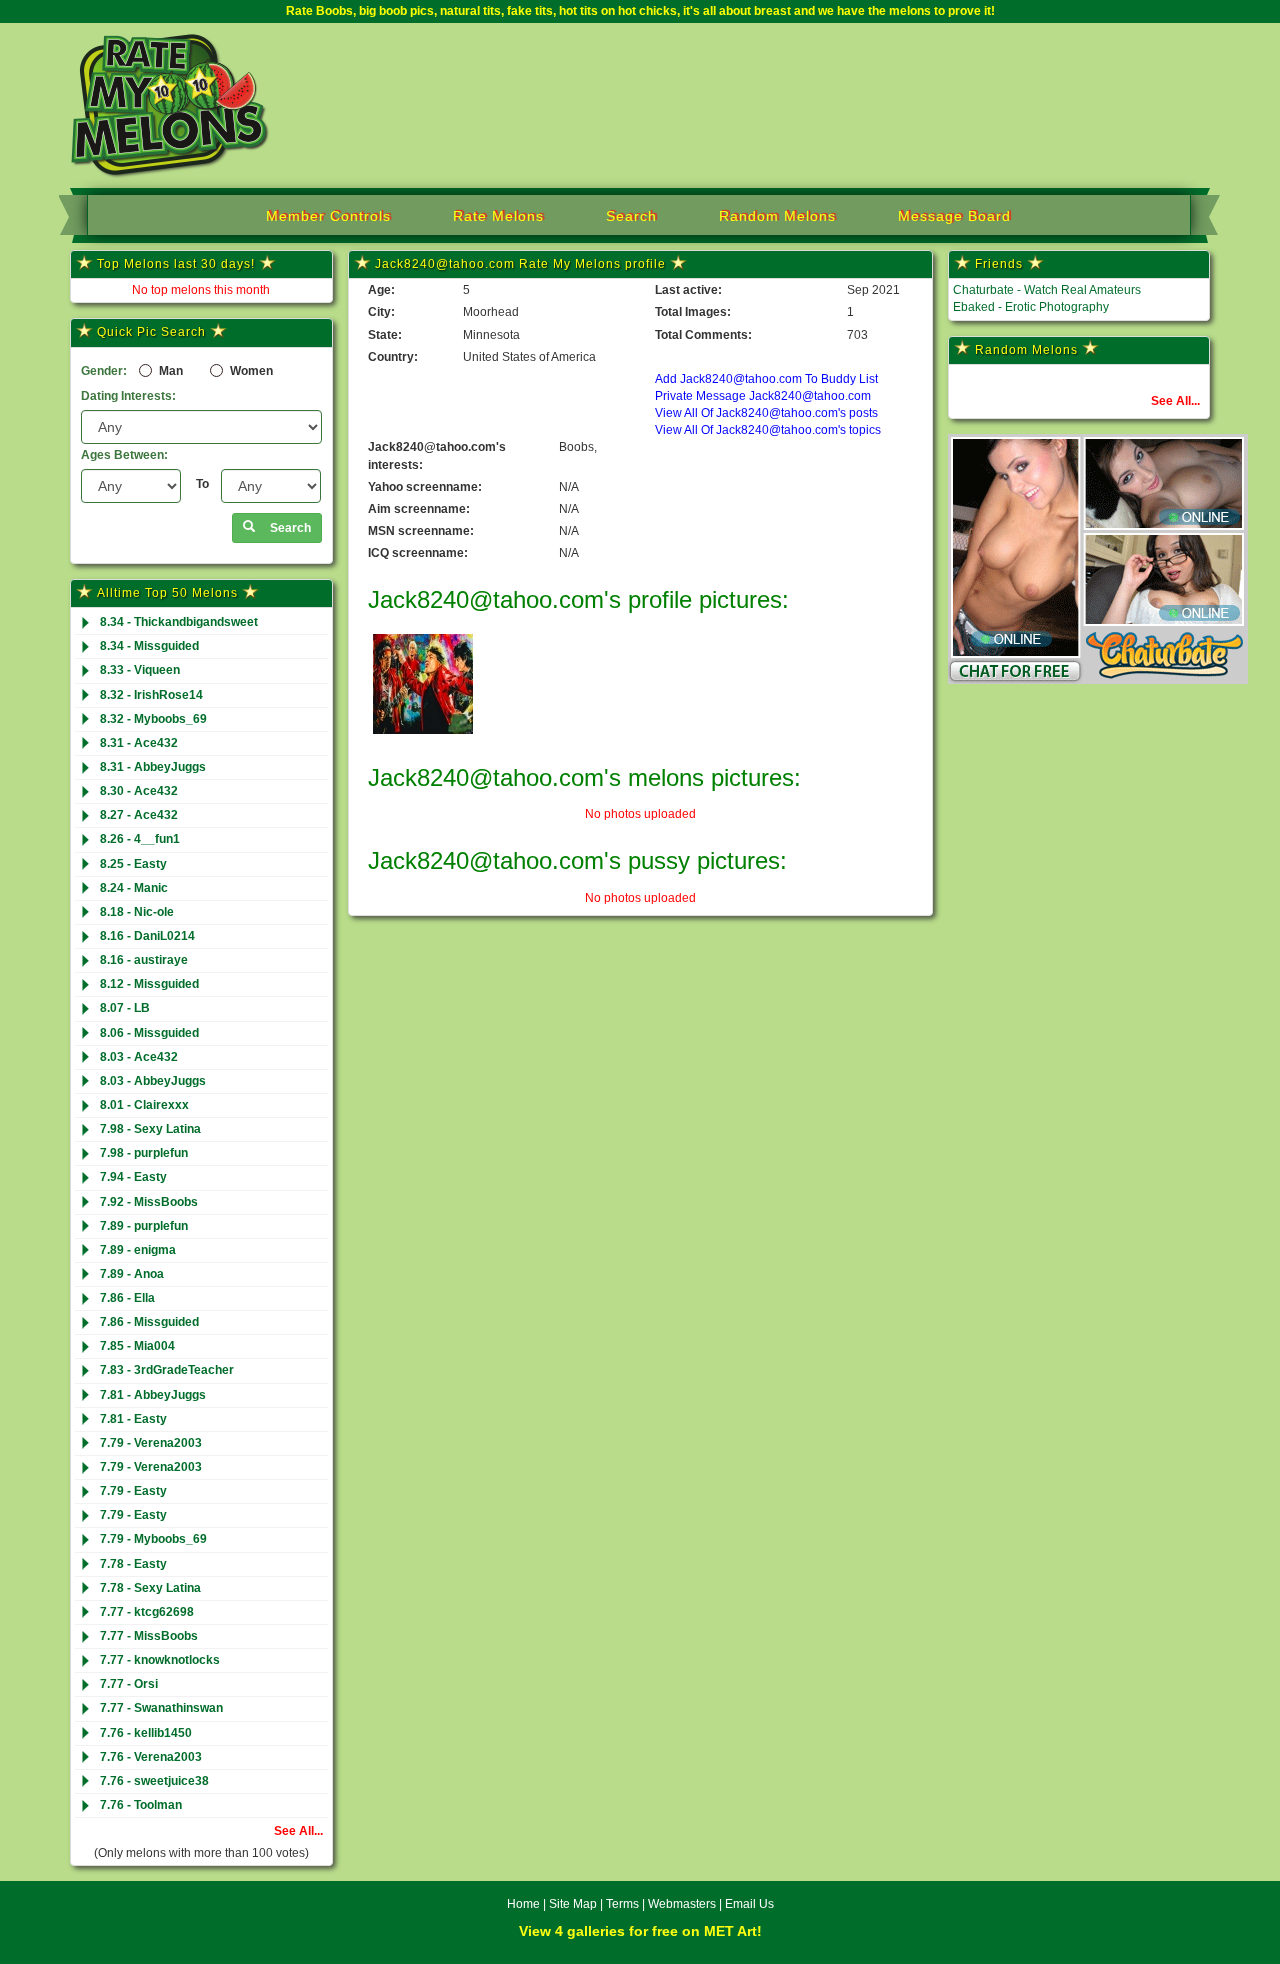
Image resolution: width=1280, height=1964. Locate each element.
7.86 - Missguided (149, 1322)
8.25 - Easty (133, 864)
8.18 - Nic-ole (137, 912)
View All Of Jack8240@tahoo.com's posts (766, 413)
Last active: (688, 290)
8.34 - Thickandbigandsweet (179, 622)
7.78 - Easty (133, 1564)
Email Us (749, 1904)
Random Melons (777, 216)
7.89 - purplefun (144, 1226)
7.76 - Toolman (141, 1805)
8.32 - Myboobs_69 (153, 719)
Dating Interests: (128, 396)
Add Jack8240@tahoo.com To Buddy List (766, 379)
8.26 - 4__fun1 (140, 839)
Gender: (104, 371)
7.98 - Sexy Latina (150, 1129)
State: (385, 335)
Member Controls (328, 216)
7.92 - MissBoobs (149, 1202)
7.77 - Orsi (129, 1684)
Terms (622, 1904)
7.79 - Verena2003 (151, 1443)
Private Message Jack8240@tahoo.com (763, 396)
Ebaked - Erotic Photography (1031, 307)
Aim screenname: (419, 509)
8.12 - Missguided (149, 984)
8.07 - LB (125, 1008)
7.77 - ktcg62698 (147, 1612)
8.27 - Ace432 (139, 815)
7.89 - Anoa (132, 1274)
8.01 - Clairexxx (144, 1105)
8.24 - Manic (134, 888)
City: (381, 312)
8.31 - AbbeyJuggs (153, 767)
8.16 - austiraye (144, 960)
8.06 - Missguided (149, 1033)
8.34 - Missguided (149, 646)
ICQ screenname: (418, 553)
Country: (393, 357)
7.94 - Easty (133, 1177)
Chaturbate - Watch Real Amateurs (1047, 290)
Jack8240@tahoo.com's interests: (437, 455)
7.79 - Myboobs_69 (153, 1539)
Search (631, 216)
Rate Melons (498, 216)
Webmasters (682, 1904)
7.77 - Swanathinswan (161, 1708)
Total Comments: (703, 335)
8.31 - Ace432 (139, 743)
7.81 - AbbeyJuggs (153, 1395)
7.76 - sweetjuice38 (154, 1781)
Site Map (574, 1904)
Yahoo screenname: (425, 487)
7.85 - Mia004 (137, 1346)
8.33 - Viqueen (140, 670)
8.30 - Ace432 (139, 791)
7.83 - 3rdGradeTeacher (167, 1370)
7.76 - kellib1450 (146, 1733)
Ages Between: (124, 455)
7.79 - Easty (133, 1491)
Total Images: (693, 312)
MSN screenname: (421, 531)
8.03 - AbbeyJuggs (153, 1081)
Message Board (954, 216)
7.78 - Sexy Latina (150, 1588)
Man (169, 371)
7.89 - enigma (138, 1250)
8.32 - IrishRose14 (151, 695)
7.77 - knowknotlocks (160, 1660)
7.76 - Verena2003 (151, 1757)
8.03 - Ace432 (139, 1057)
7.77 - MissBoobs (149, 1636)
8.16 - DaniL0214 (147, 936)
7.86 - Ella (127, 1298)
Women (250, 371)
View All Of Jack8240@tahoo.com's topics (768, 430)
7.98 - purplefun (144, 1153)
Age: (381, 290)
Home (523, 1904)
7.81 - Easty (133, 1419)
